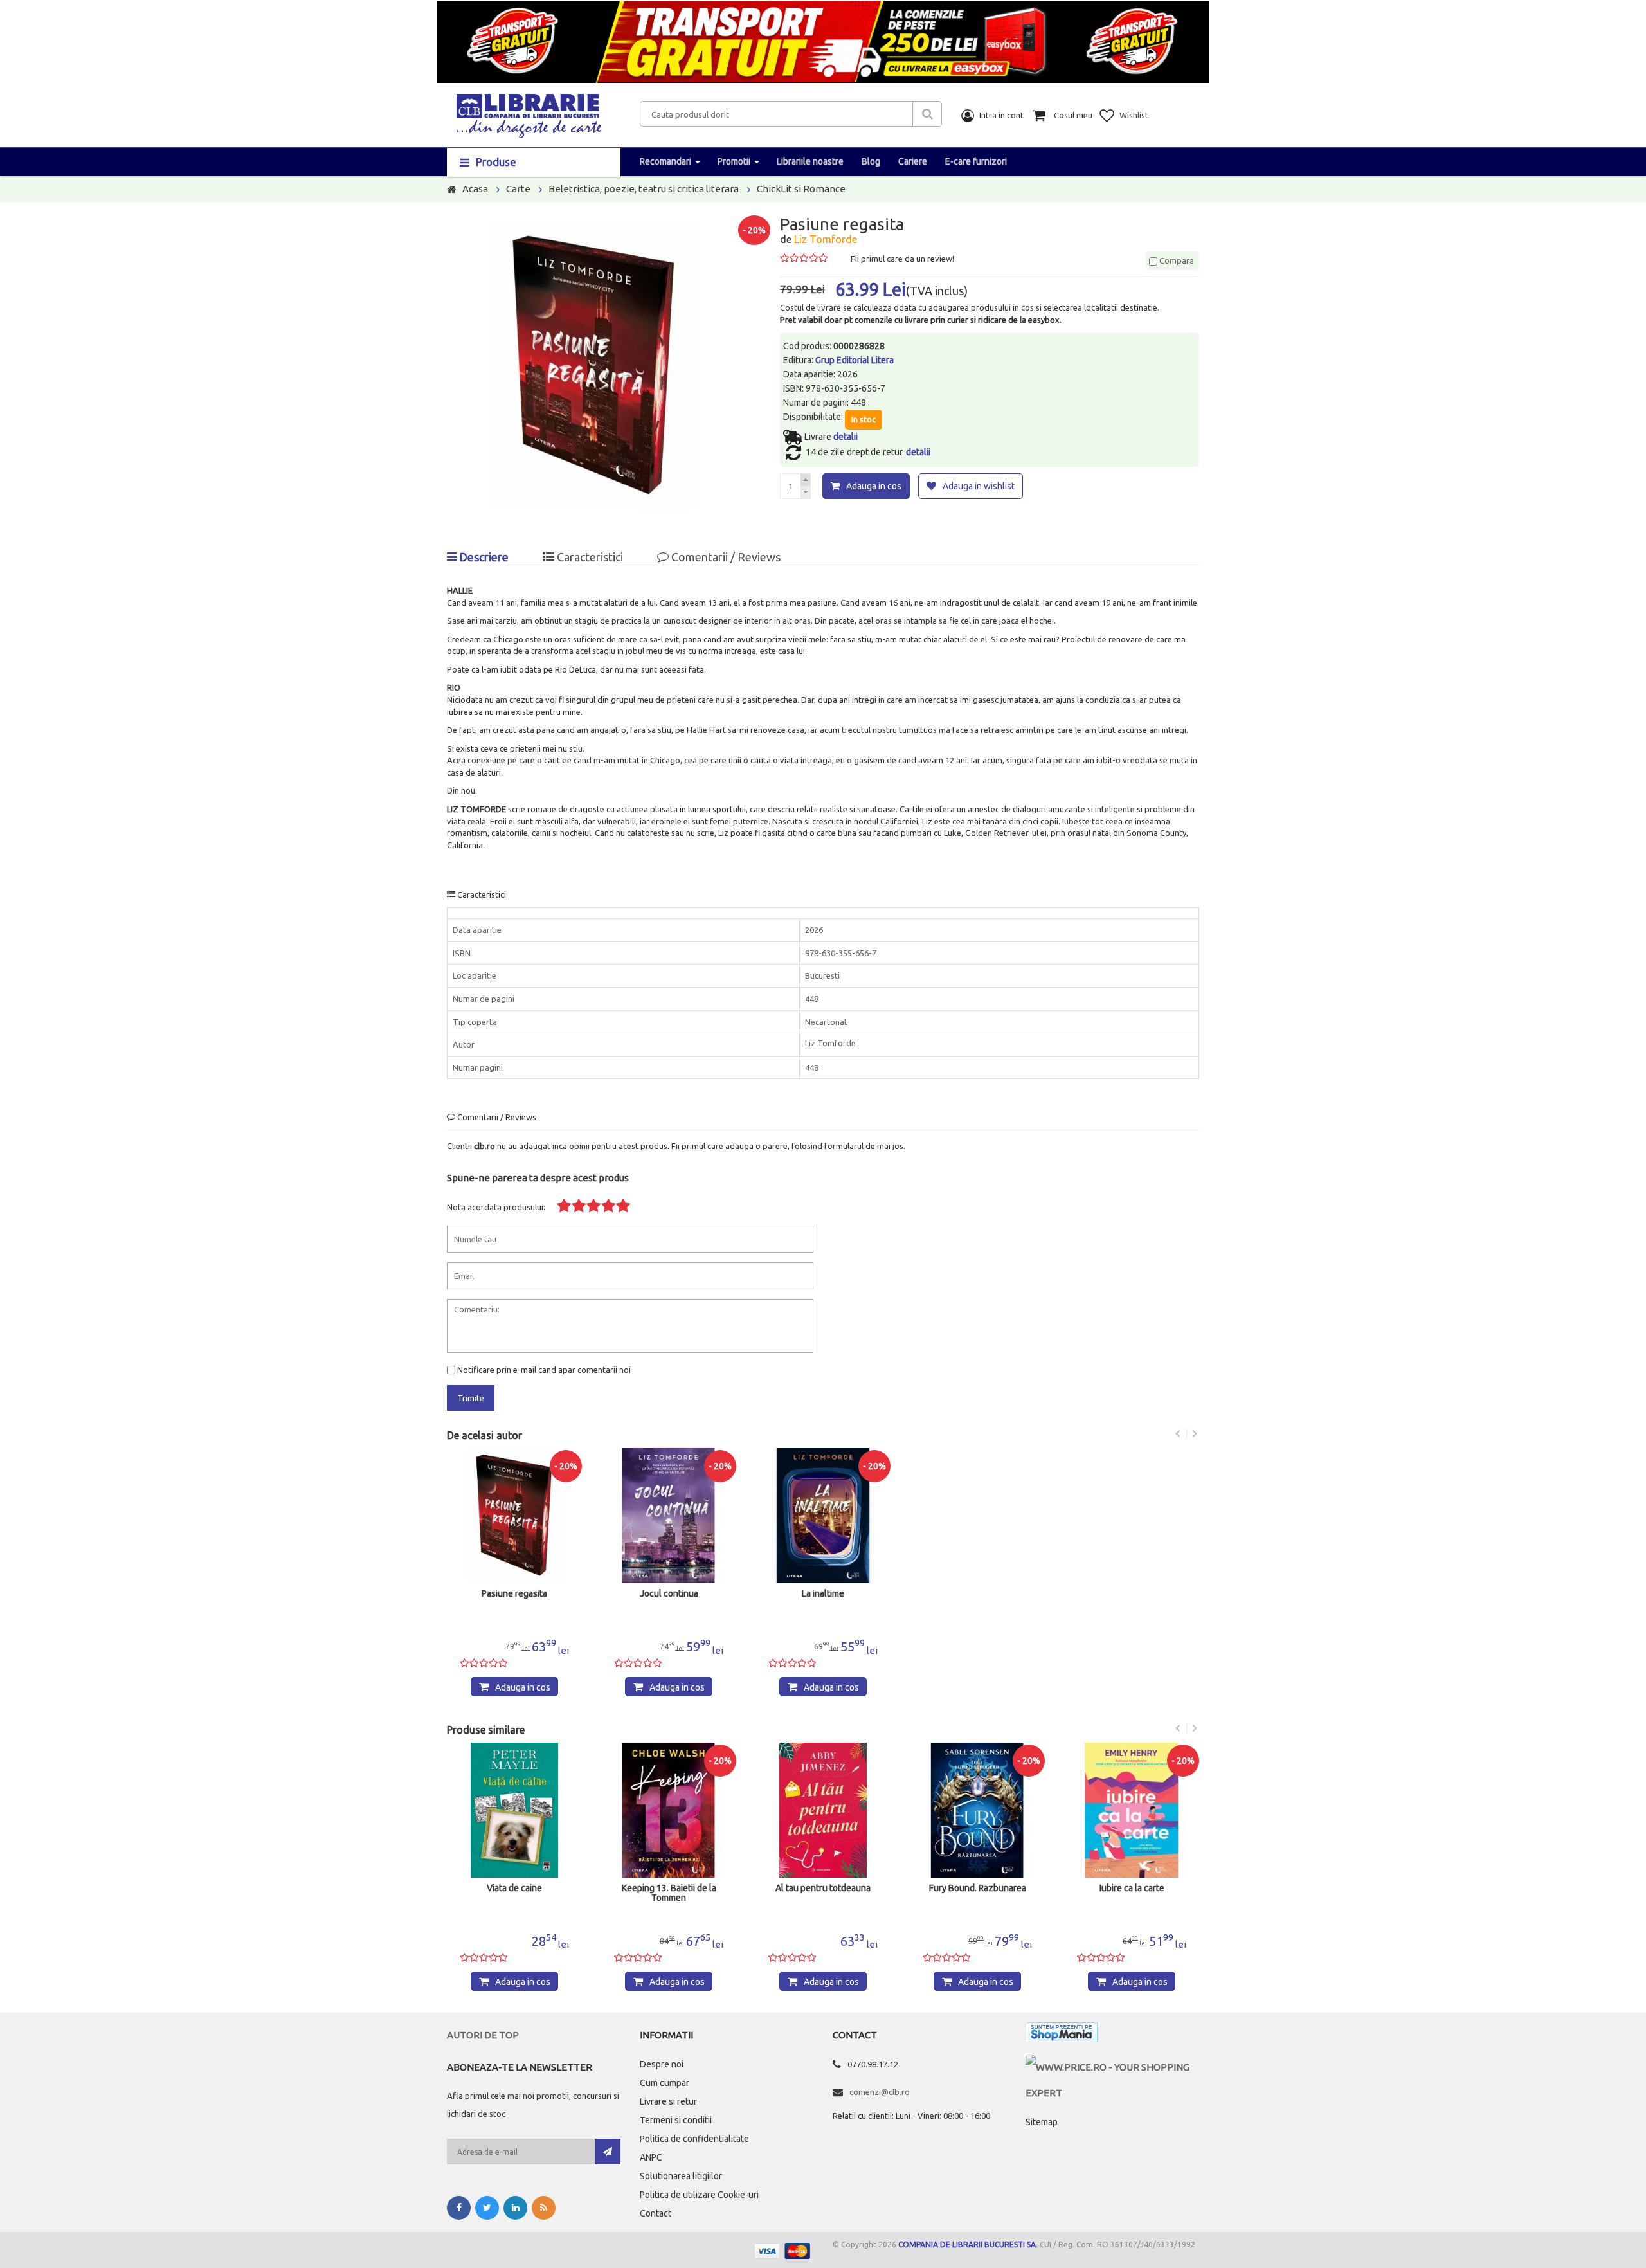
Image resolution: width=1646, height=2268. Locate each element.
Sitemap (1042, 2122)
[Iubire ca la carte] (1132, 1810)
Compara (1176, 260)
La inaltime (823, 1594)
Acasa (475, 189)
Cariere (913, 161)
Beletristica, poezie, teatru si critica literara (644, 189)
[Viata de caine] (514, 1810)
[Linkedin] (515, 2208)
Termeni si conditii (676, 2120)
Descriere (483, 557)
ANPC (651, 2157)
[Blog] (544, 2208)
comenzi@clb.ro (880, 2092)
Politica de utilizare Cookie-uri (699, 2195)
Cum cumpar (665, 2083)
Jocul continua (669, 1594)
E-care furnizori (976, 161)
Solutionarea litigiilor (681, 2176)
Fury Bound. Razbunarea (978, 1888)
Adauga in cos (874, 486)
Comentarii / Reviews (725, 557)
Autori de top (483, 2035)
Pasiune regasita (514, 1594)
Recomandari (665, 161)
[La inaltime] (823, 1516)
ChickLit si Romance (801, 189)
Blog (871, 161)
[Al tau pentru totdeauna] (823, 1810)
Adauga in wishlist (979, 486)
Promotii (734, 161)
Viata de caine (514, 1888)
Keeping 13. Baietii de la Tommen (669, 1893)
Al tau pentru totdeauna (823, 1888)
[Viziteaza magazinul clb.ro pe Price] (1112, 2067)
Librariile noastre (810, 161)
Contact (656, 2213)
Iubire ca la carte (1132, 1888)
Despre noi (662, 2064)
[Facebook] (459, 2208)
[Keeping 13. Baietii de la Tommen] (669, 1810)
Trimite (471, 1398)
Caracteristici (589, 557)
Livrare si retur (668, 2101)
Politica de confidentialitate (694, 2139)
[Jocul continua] (669, 1516)
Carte (518, 189)
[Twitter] (487, 2208)
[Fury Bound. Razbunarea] (977, 1810)
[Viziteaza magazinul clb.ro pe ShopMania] (1062, 2035)
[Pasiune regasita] (514, 1516)
